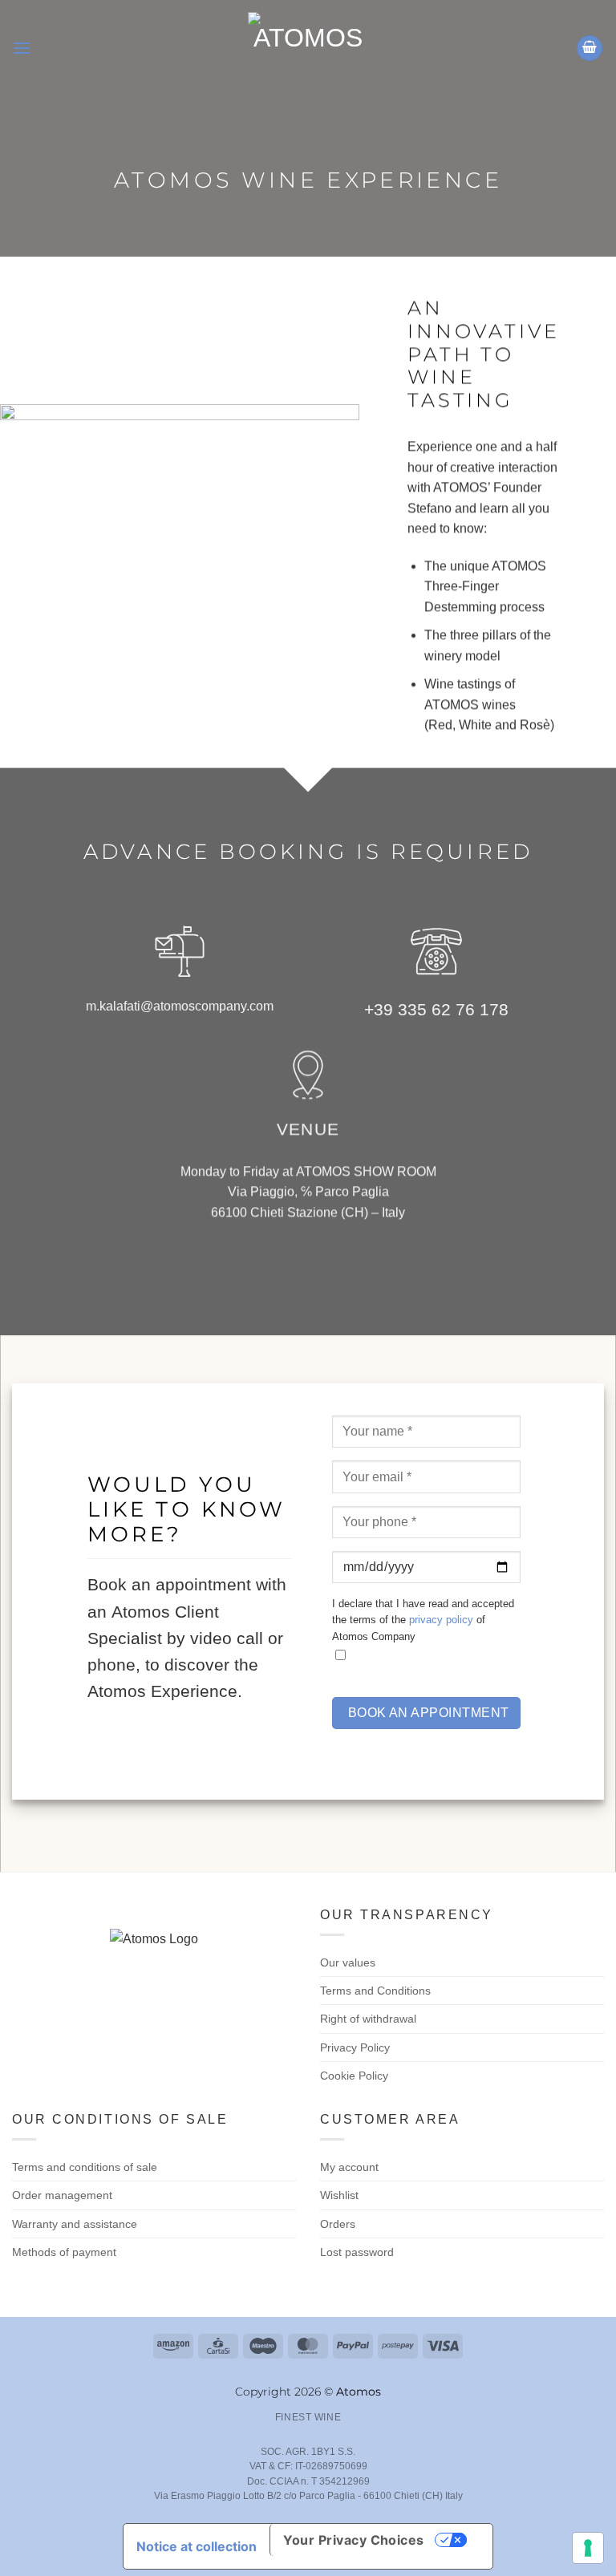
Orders (338, 2224)
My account (349, 2167)
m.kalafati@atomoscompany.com (180, 1006)
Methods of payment (64, 2252)
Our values (348, 1962)
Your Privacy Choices (354, 2540)
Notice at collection (197, 2546)
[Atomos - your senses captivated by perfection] (308, 48)
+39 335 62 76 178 (436, 1009)
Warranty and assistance (75, 2224)
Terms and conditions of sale (85, 2167)
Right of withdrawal (368, 2019)
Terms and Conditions (375, 1991)
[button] (22, 48)
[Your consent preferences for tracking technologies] (588, 2548)
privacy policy (441, 1620)
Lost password (357, 2252)
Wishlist (339, 2195)
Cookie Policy (354, 2076)
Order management (62, 2195)
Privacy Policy (355, 2047)
